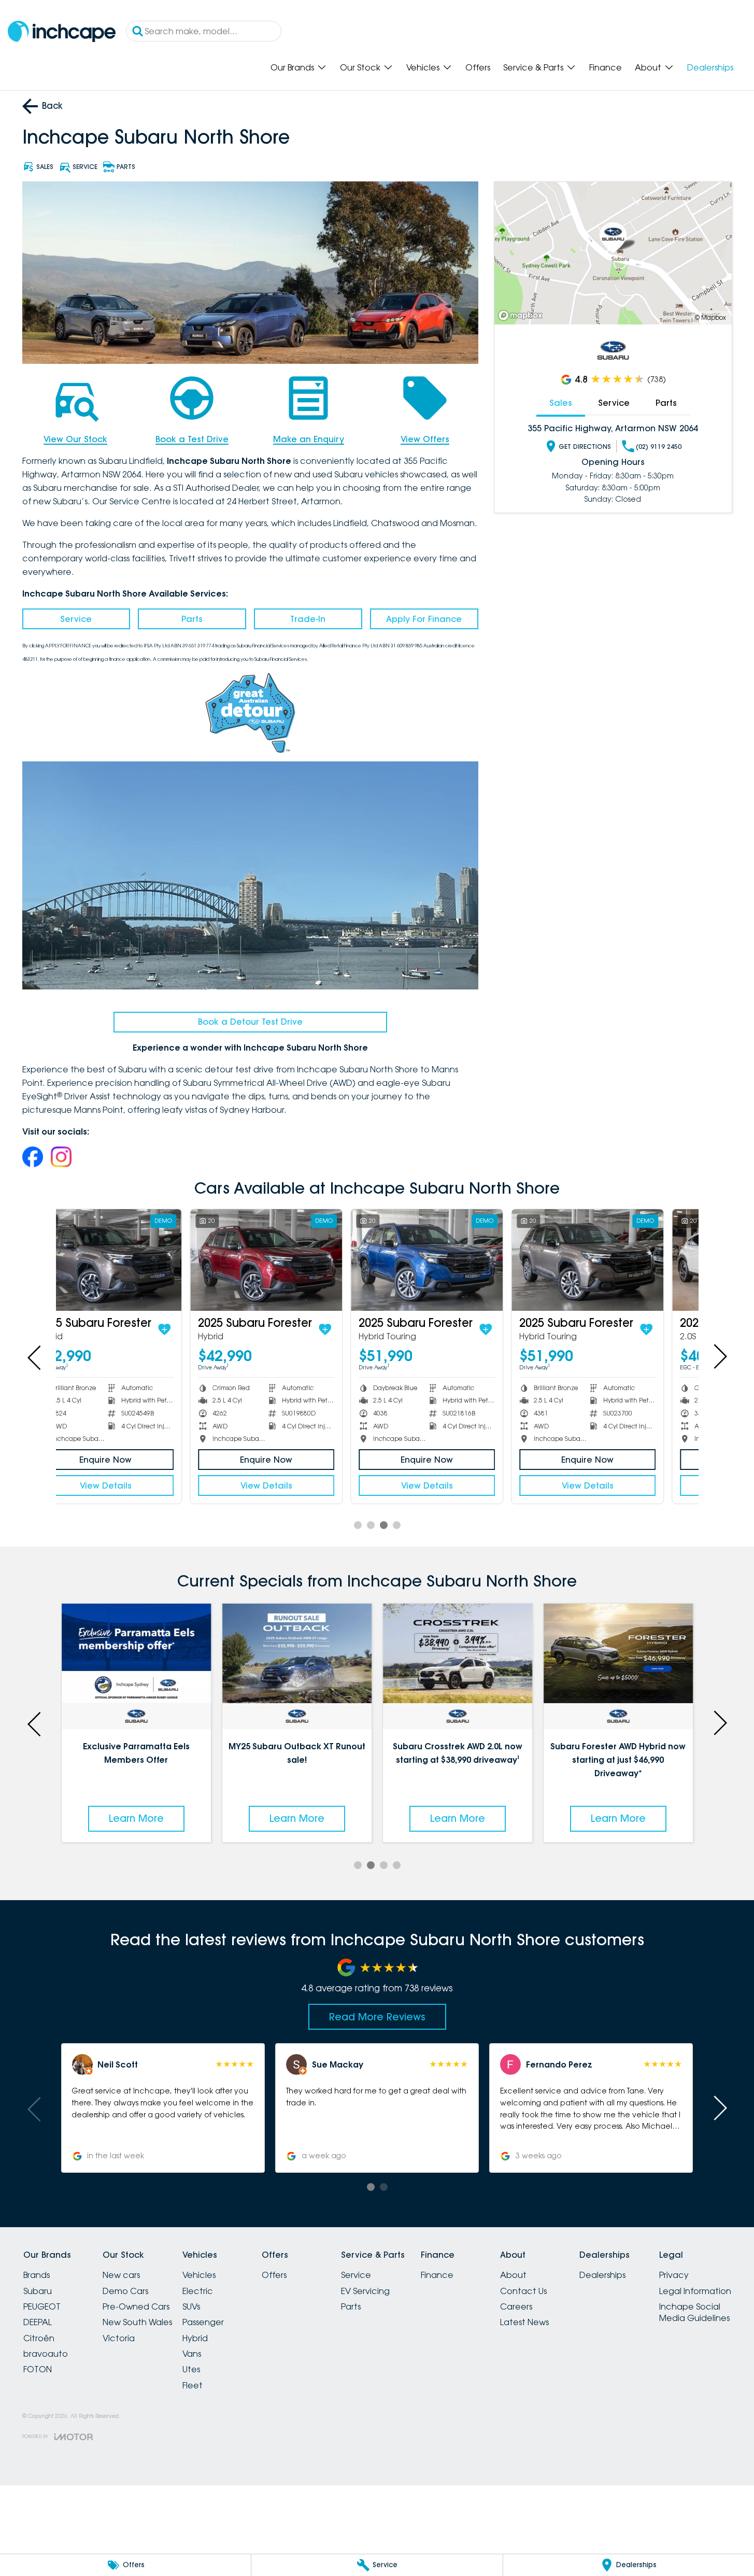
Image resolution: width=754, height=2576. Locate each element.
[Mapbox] (522, 315)
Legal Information (695, 2291)
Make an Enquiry (309, 439)
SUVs (191, 2306)
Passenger (203, 2322)
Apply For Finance (424, 619)
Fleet (193, 2385)
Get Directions (585, 447)
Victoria (119, 2338)
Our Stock (360, 67)
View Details (136, 1485)
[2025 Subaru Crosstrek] (618, 1260)
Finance (606, 67)
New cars (121, 2275)
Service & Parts (533, 67)
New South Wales (137, 2322)
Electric (198, 2291)
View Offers (425, 439)
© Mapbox (710, 317)
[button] (162, 2108)
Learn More (136, 1818)
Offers (478, 67)
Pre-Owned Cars (136, 2306)
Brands (37, 2275)
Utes (191, 2369)
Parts (192, 619)
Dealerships (710, 67)
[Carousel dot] (358, 1525)
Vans (192, 2354)
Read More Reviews (377, 2017)
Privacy (674, 2275)
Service (76, 619)
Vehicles (423, 67)
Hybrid (195, 2338)
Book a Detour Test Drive (250, 1022)
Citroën (39, 2338)
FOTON (38, 2369)
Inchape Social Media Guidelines (694, 2312)
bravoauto (46, 2354)
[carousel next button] (719, 1356)
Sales (561, 403)
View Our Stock (75, 439)
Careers (516, 2306)
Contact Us (523, 2291)
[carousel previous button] (35, 1356)
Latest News (524, 2322)
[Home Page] (62, 31)
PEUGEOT (42, 2306)
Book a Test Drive (192, 439)
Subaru (38, 2291)
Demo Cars (125, 2291)
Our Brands (292, 67)
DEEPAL (38, 2322)
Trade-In (308, 619)
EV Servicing (365, 2291)
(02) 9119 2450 (659, 447)
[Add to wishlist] (195, 1329)
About (648, 67)
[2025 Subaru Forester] (136, 1260)
